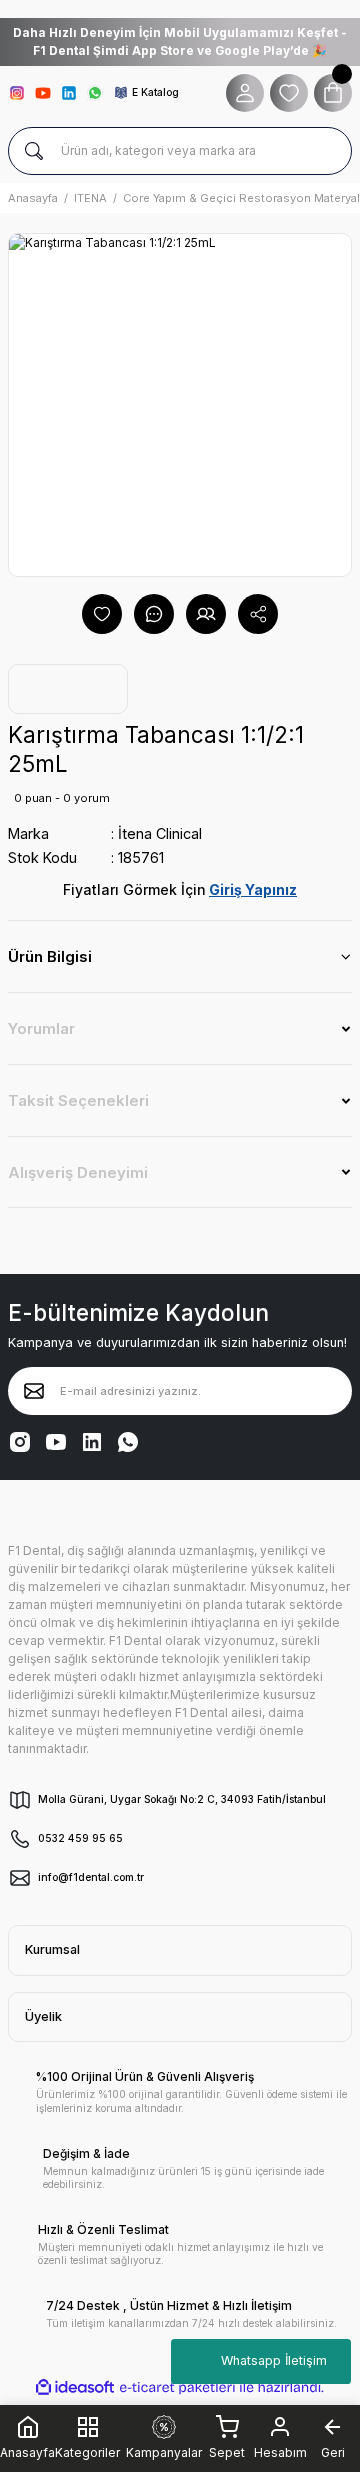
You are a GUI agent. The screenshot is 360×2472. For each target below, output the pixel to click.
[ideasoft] (75, 2387)
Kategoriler (87, 2451)
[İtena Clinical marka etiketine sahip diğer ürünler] (68, 689)
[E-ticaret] (177, 2387)
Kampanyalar (164, 2452)
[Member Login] (245, 93)
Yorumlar (41, 1028)
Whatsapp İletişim (274, 2360)
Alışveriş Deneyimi (78, 1172)
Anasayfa (27, 2452)
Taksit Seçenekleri (78, 1100)
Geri (333, 2452)
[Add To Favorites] (102, 614)
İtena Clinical (160, 833)
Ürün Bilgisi (50, 956)
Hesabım (280, 2452)
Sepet (227, 2452)
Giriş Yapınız (253, 889)
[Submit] (34, 1391)
